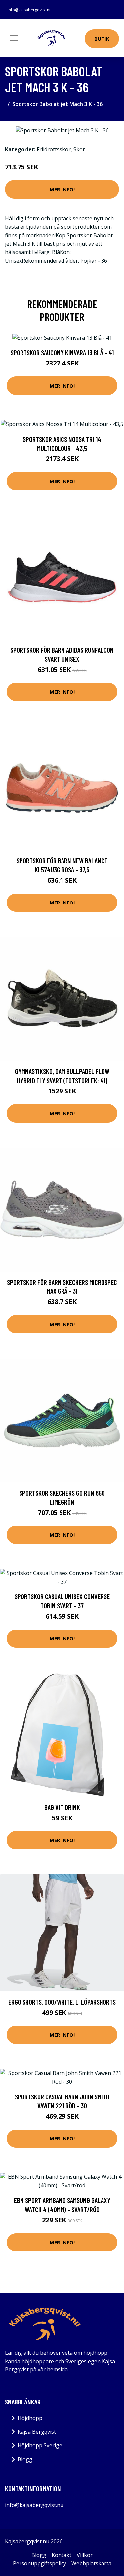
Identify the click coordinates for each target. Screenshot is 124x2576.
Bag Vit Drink (62, 1807)
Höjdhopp (30, 2418)
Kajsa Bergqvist (37, 2432)
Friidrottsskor (54, 149)
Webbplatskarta (91, 2563)
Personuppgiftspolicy (40, 2563)
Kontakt (62, 2555)
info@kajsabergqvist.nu (30, 10)
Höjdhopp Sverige (40, 2445)
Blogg (25, 2459)
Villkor (85, 2555)
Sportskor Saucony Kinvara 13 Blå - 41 (62, 352)
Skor (79, 149)
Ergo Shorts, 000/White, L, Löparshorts (62, 2002)
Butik (102, 39)
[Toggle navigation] (14, 38)
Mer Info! (62, 189)
